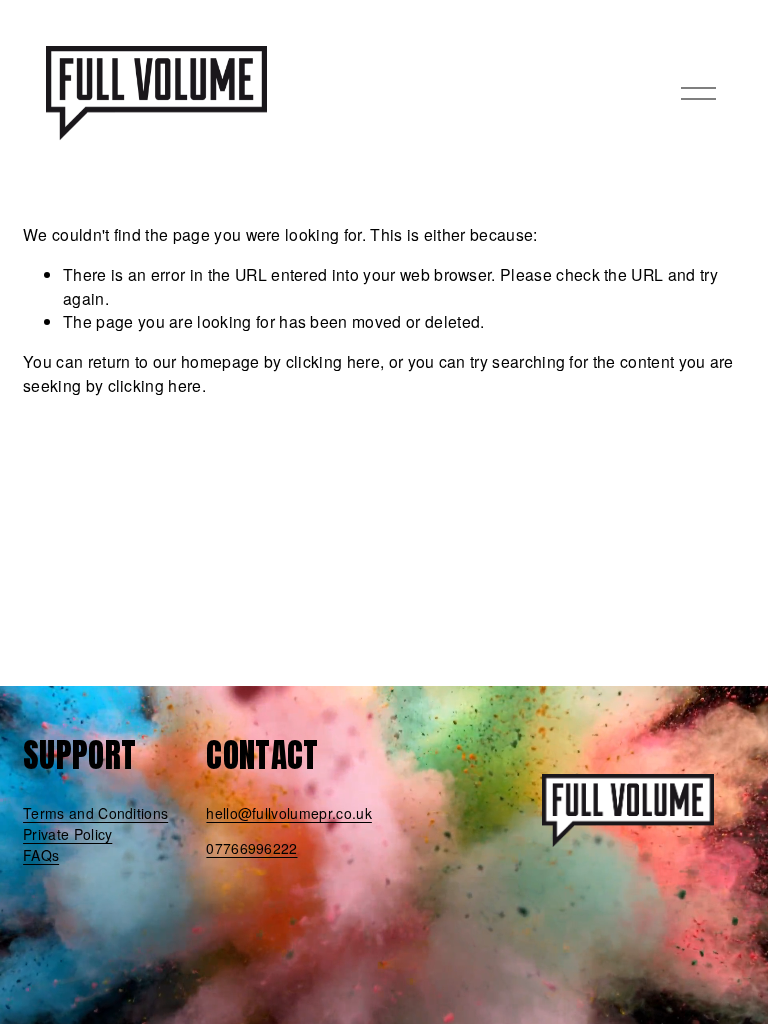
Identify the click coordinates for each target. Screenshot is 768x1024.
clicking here (333, 361)
